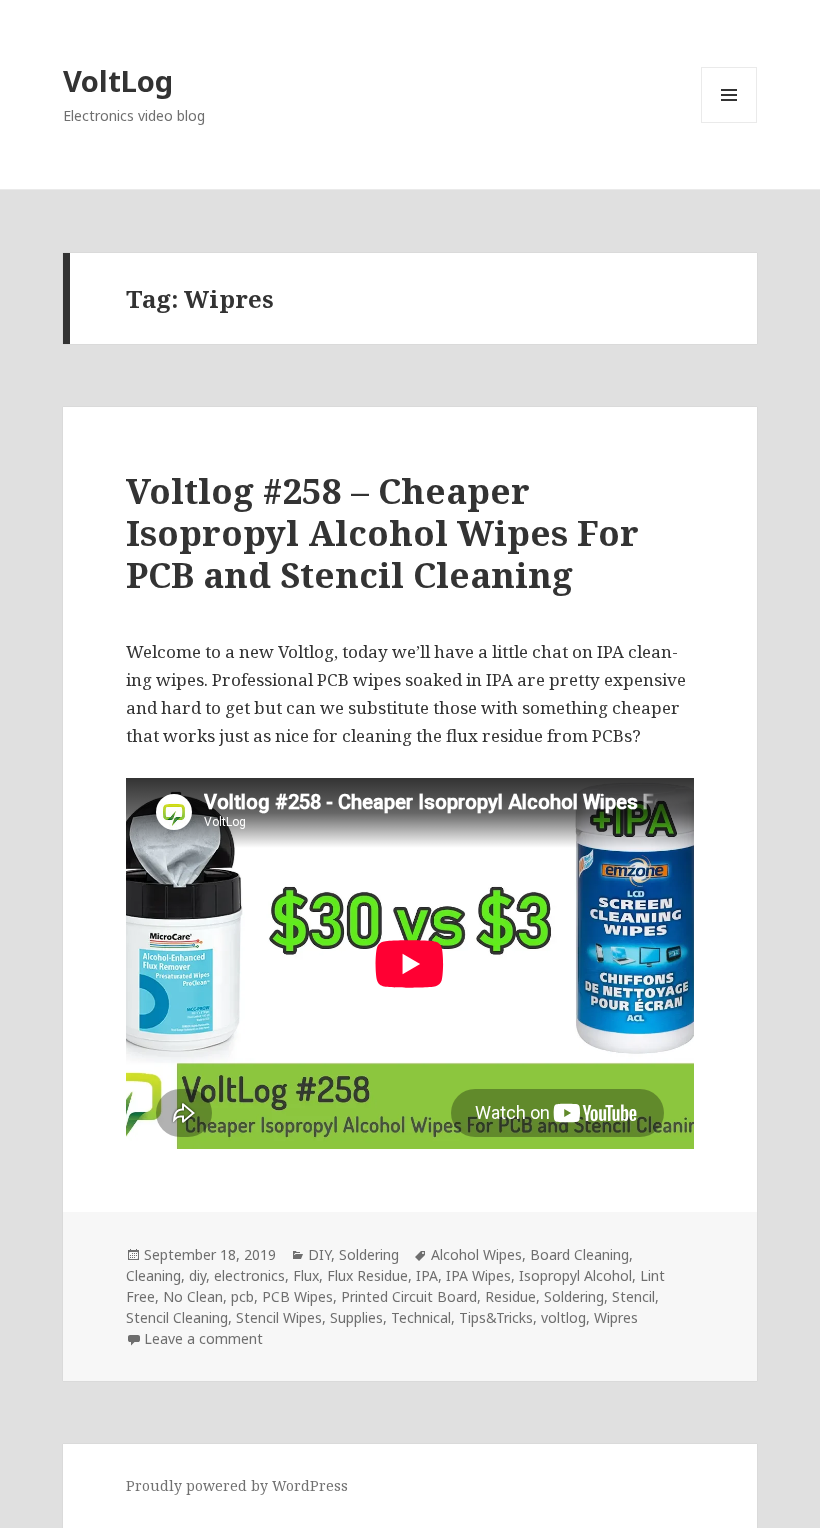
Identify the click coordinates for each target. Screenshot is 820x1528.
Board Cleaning (579, 1254)
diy (197, 1275)
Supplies (356, 1317)
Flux (306, 1275)
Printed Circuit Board (409, 1296)
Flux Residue (367, 1275)
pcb (242, 1296)
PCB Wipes (297, 1296)
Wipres (616, 1317)
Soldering (369, 1254)
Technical (421, 1317)
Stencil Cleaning (177, 1317)
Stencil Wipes (279, 1317)
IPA (427, 1275)
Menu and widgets (729, 122)
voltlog (563, 1317)
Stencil (633, 1296)
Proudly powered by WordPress (237, 1485)
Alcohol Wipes (476, 1254)
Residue (510, 1296)
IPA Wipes (478, 1275)
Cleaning (153, 1275)
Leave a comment (203, 1338)
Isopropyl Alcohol (575, 1275)
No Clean (193, 1296)
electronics (249, 1275)
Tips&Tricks (496, 1317)
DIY (319, 1254)
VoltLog (118, 80)
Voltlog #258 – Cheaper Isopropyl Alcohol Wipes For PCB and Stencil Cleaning (382, 532)
